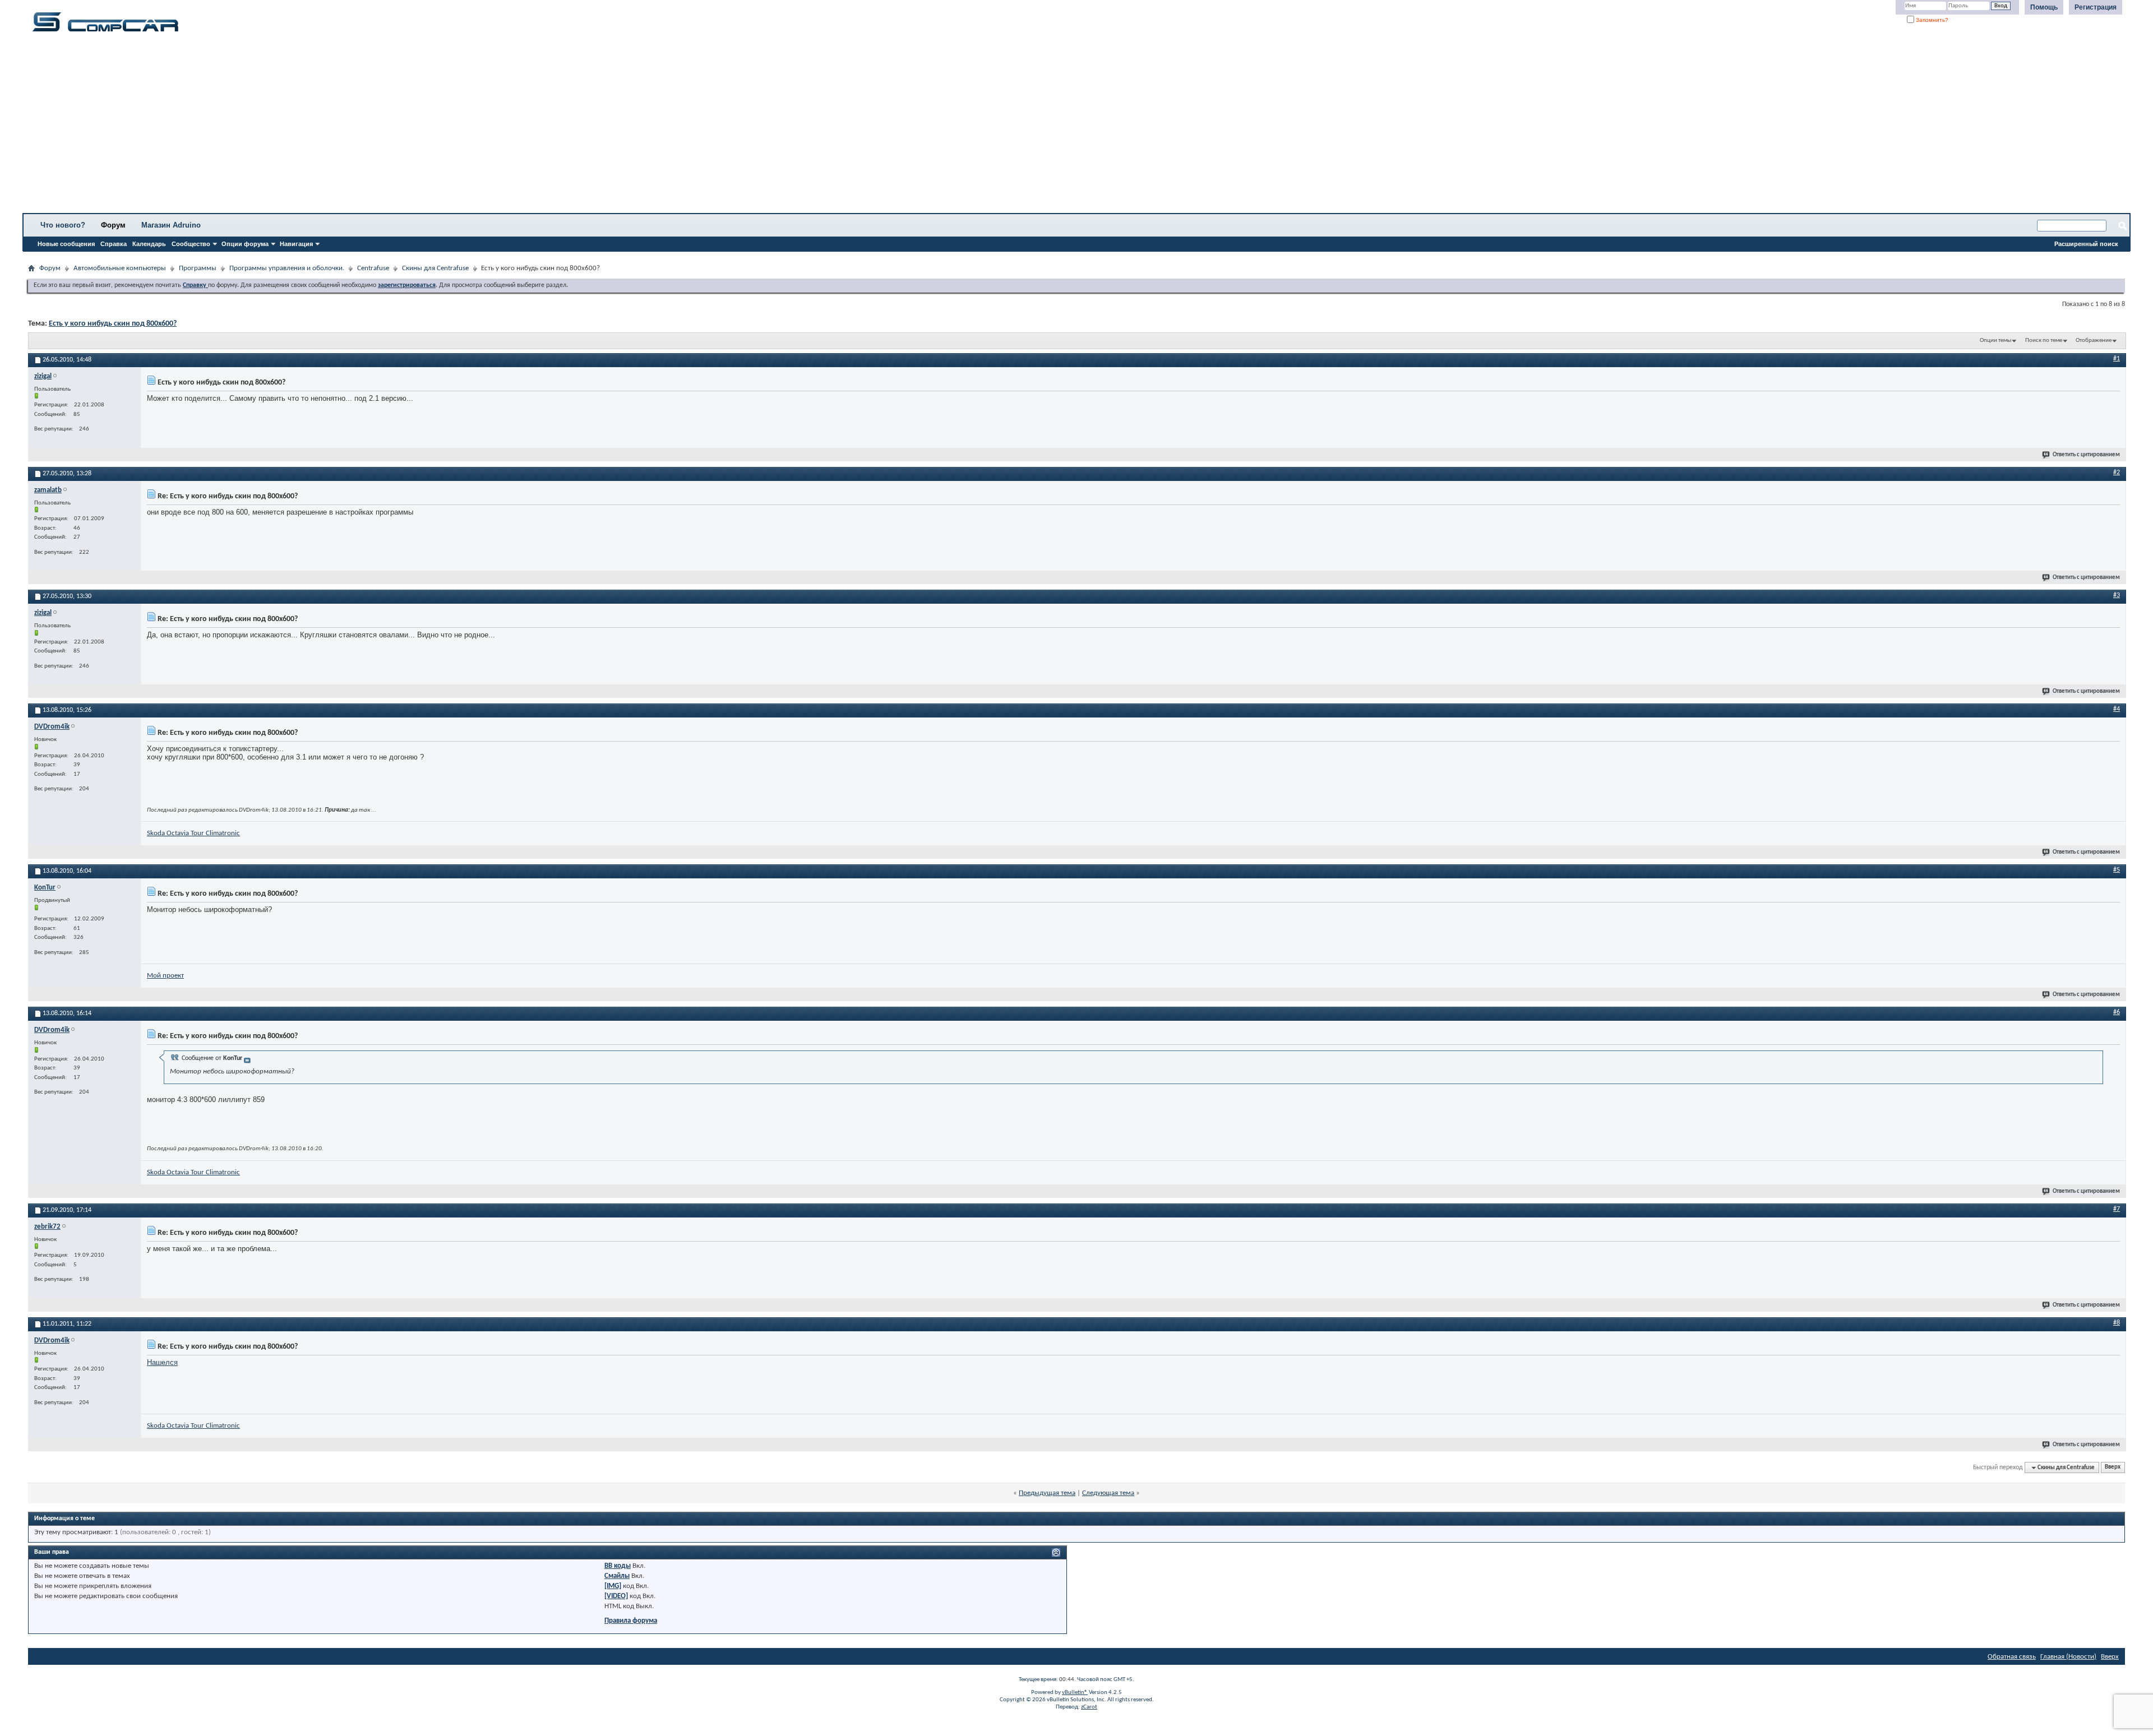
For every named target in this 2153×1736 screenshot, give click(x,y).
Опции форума (245, 244)
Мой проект (165, 976)
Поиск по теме (2044, 341)
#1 (2117, 359)
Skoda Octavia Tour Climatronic (193, 833)
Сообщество (191, 244)
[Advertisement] (350, 126)
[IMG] (613, 1586)
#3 (2117, 595)
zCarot (1089, 1707)
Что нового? (63, 225)
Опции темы (1995, 341)
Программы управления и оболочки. (287, 268)
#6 (2117, 1012)
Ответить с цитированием (2086, 455)
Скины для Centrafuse (435, 268)
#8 (2117, 1323)
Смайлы (617, 1576)
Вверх (2113, 1468)
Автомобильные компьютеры (120, 268)
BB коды (618, 1566)
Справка (114, 244)
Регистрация (2096, 7)
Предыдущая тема (1047, 1493)
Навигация (296, 244)
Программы (198, 268)
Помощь (2044, 7)
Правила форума (631, 1621)
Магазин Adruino (171, 225)
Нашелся (162, 1362)
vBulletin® (1075, 1693)
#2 (2117, 473)
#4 (2117, 709)
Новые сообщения (66, 244)
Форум (113, 225)
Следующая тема (1108, 1493)
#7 (2117, 1209)
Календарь (149, 244)
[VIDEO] (616, 1596)
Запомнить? (1931, 20)
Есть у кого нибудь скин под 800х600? (113, 324)
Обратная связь (2012, 1657)
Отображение (2094, 341)
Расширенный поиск (2086, 244)
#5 (2117, 870)
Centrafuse (373, 268)
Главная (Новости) (2068, 1657)
